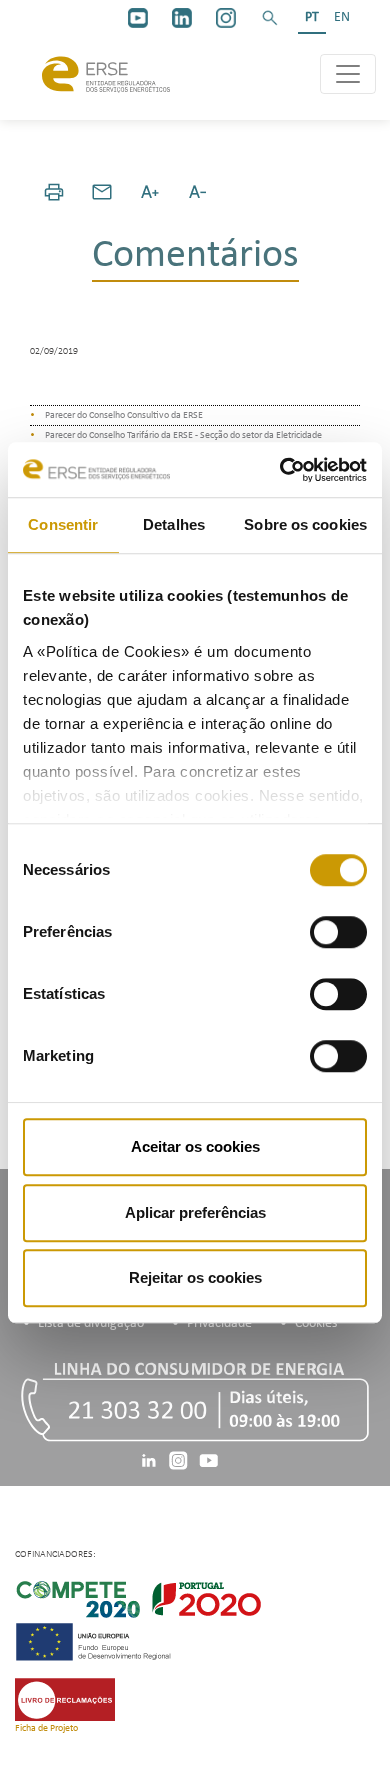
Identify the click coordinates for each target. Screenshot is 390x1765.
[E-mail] (102, 192)
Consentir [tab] (63, 524)
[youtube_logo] (138, 18)
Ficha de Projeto (46, 1728)
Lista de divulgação (91, 1323)
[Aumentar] (150, 192)
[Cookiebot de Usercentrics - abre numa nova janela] (280, 470)
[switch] (338, 932)
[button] (270, 18)
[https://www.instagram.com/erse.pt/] (226, 18)
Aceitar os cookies (195, 1146)
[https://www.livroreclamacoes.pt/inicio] (65, 1699)
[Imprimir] (54, 192)
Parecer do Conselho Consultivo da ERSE (124, 415)
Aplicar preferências (195, 1212)
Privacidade (219, 1323)
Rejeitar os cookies (195, 1277)
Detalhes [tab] (174, 524)
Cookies (316, 1323)
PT (312, 17)
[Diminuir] (198, 192)
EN (342, 17)
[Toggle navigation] (348, 74)
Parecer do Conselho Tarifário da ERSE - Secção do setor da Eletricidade (183, 435)
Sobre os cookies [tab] (305, 524)
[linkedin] (182, 18)
